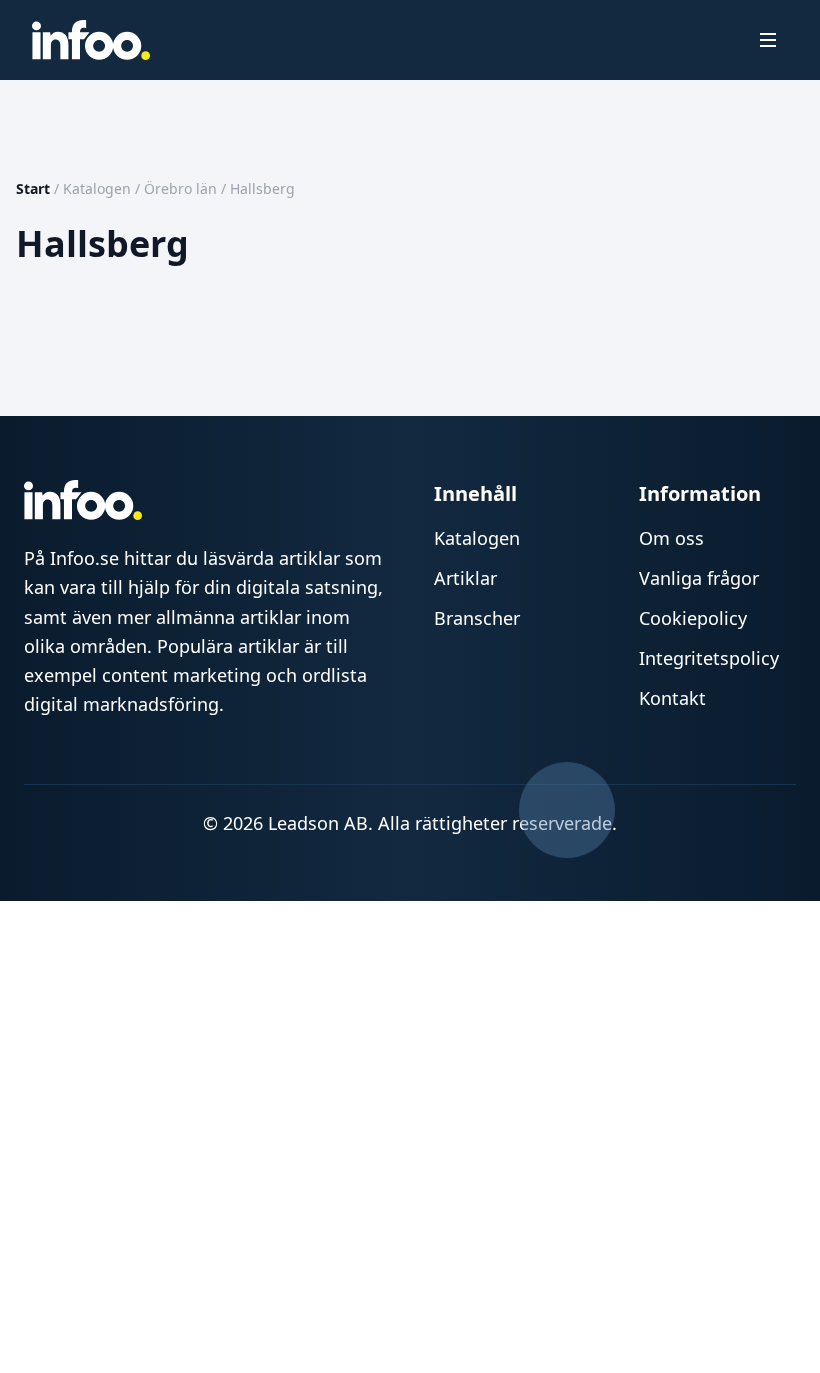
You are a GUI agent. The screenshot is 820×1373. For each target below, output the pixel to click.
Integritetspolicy (709, 658)
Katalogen (97, 188)
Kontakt (672, 698)
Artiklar (465, 578)
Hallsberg (262, 188)
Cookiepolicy (693, 618)
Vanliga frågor (699, 578)
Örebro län (180, 188)
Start (33, 188)
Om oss (671, 538)
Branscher (477, 618)
